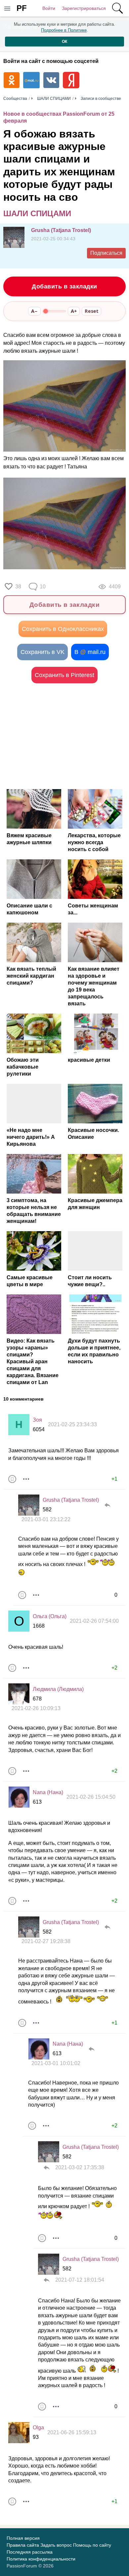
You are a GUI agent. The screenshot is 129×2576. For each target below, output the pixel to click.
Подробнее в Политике (64, 30)
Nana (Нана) (48, 1792)
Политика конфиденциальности (41, 2559)
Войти (49, 8)
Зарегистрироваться (84, 8)
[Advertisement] (64, 736)
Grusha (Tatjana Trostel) (61, 230)
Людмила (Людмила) (58, 1689)
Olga (38, 2428)
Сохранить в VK (43, 652)
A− (34, 311)
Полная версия (23, 2538)
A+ (74, 311)
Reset (91, 311)
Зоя (37, 1420)
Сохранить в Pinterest (64, 675)
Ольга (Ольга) (50, 1616)
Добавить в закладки (64, 286)
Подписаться (106, 253)
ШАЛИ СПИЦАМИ (37, 213)
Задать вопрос (56, 2545)
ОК (64, 42)
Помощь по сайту (92, 2545)
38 (18, 587)
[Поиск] (117, 8)
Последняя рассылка (30, 2552)
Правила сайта (23, 2545)
